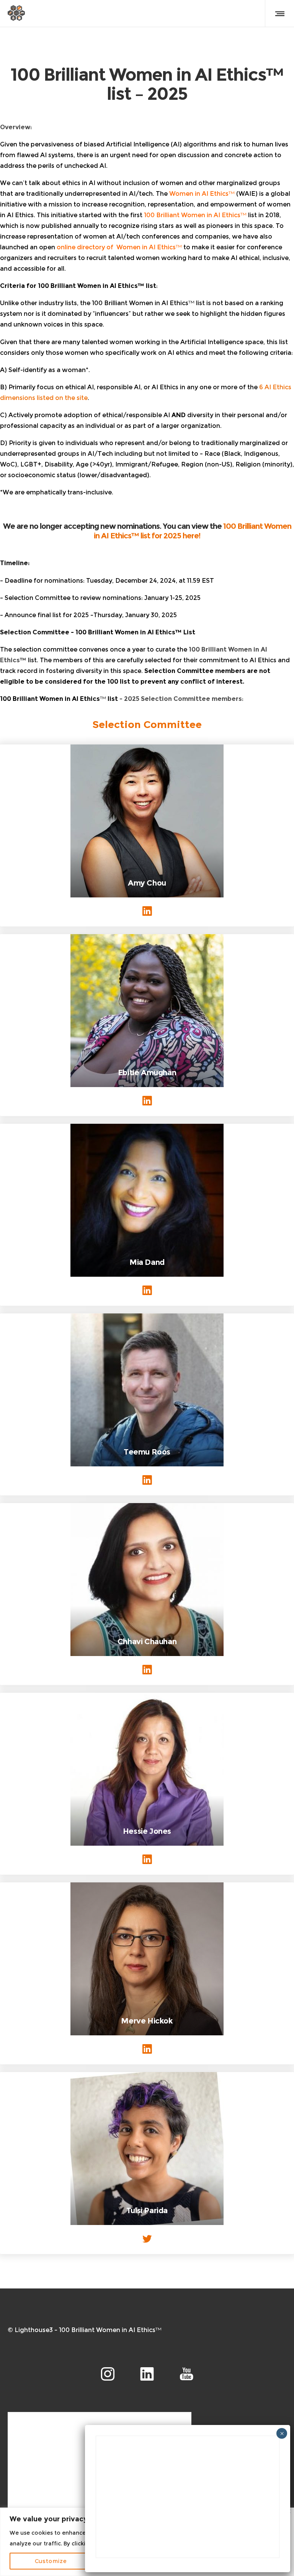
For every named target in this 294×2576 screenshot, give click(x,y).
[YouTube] (186, 2374)
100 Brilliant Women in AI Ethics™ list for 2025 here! (193, 531)
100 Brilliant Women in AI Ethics (192, 215)
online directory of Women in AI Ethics (116, 247)
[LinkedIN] (147, 2374)
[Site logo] (16, 13)
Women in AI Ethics (199, 194)
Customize (51, 2561)
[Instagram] (108, 2374)
